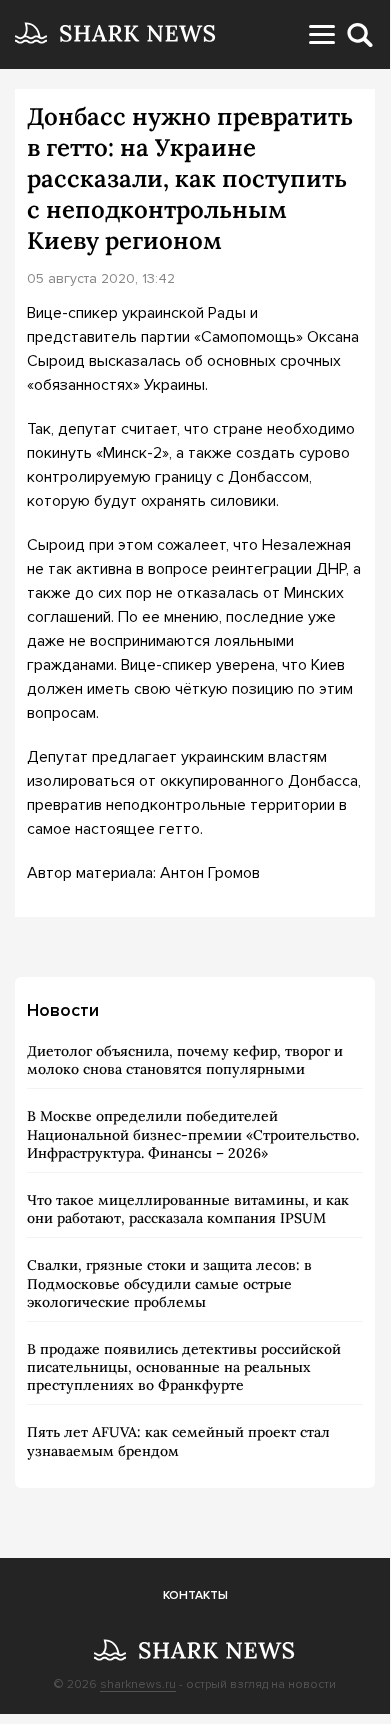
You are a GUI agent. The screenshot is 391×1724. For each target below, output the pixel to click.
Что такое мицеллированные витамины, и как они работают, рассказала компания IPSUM (188, 1209)
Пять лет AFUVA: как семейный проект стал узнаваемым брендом (178, 1441)
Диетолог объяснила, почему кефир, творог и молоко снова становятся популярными (185, 1060)
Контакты (195, 1595)
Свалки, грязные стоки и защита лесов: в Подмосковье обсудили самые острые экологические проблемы (169, 1283)
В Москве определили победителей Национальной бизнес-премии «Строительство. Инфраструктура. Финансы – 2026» (193, 1134)
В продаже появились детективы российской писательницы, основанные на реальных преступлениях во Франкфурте (184, 1367)
